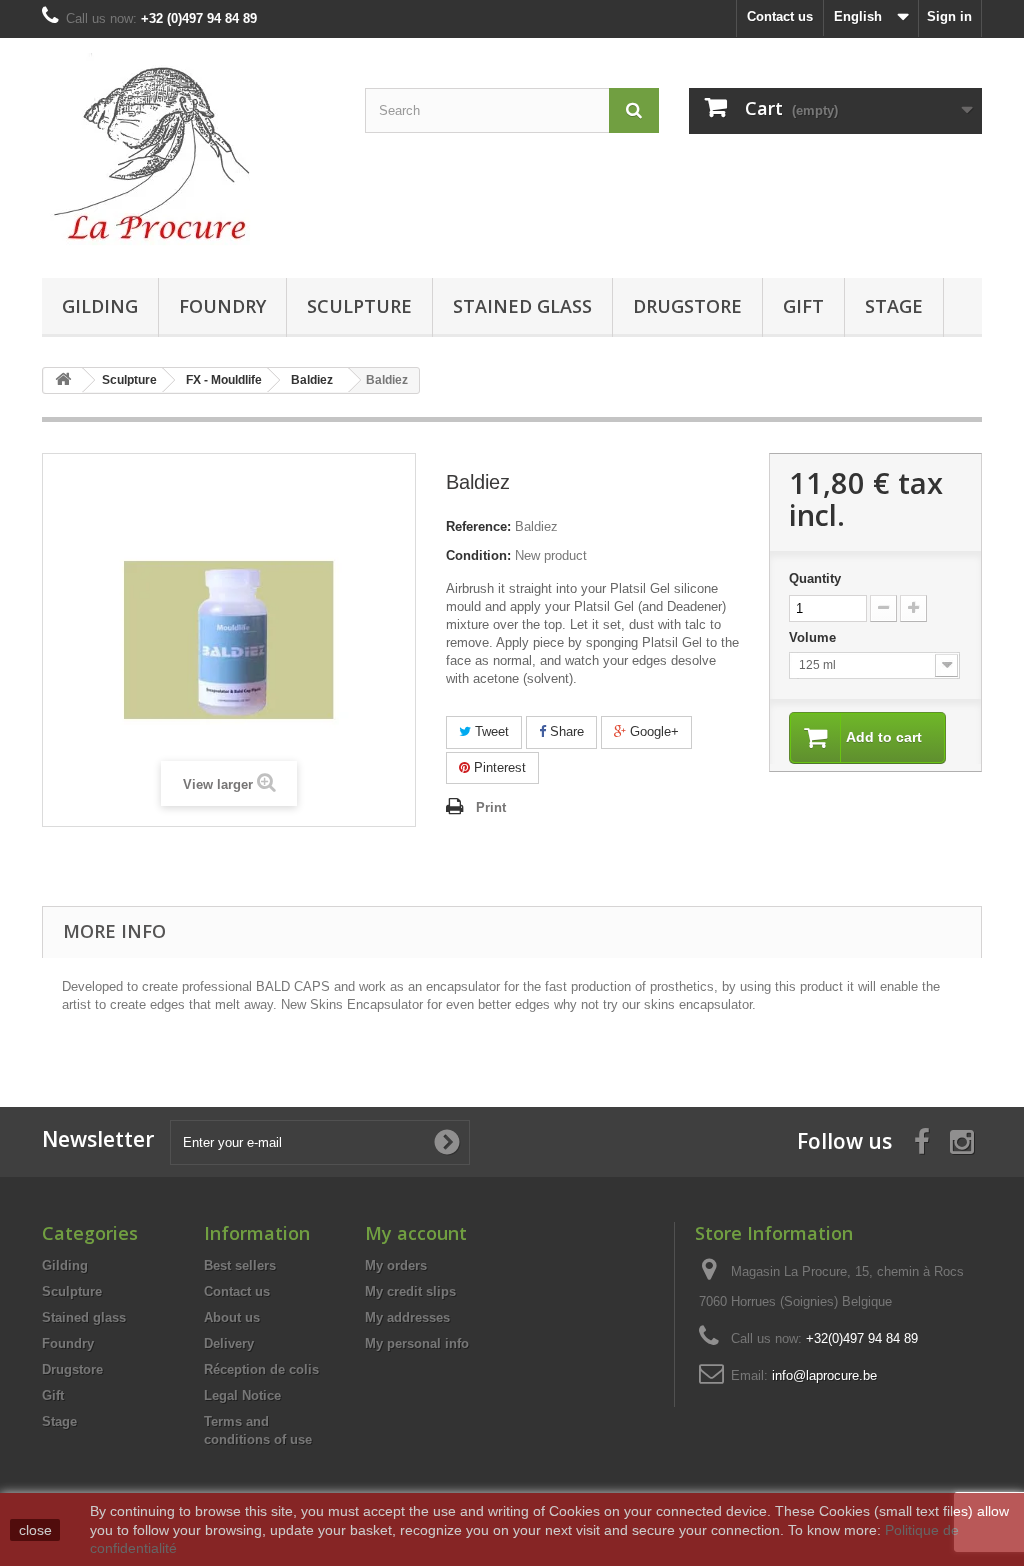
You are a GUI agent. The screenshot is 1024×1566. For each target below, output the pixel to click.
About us (232, 1317)
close (35, 1530)
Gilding (100, 306)
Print (491, 807)
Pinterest (498, 767)
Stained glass (522, 306)
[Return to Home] (63, 380)
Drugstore (687, 306)
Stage (894, 306)
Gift (803, 306)
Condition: (478, 555)
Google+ (652, 731)
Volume (814, 637)
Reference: (478, 526)
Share (565, 731)
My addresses (407, 1317)
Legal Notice (242, 1395)
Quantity (815, 578)
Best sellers (240, 1265)
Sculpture (359, 306)
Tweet (490, 731)
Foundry (222, 306)
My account (416, 1233)
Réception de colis (261, 1369)
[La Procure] (188, 153)
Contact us (780, 16)
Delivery (229, 1343)
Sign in (949, 16)
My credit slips (410, 1291)
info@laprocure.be (824, 1375)
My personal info (417, 1343)
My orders (396, 1265)
